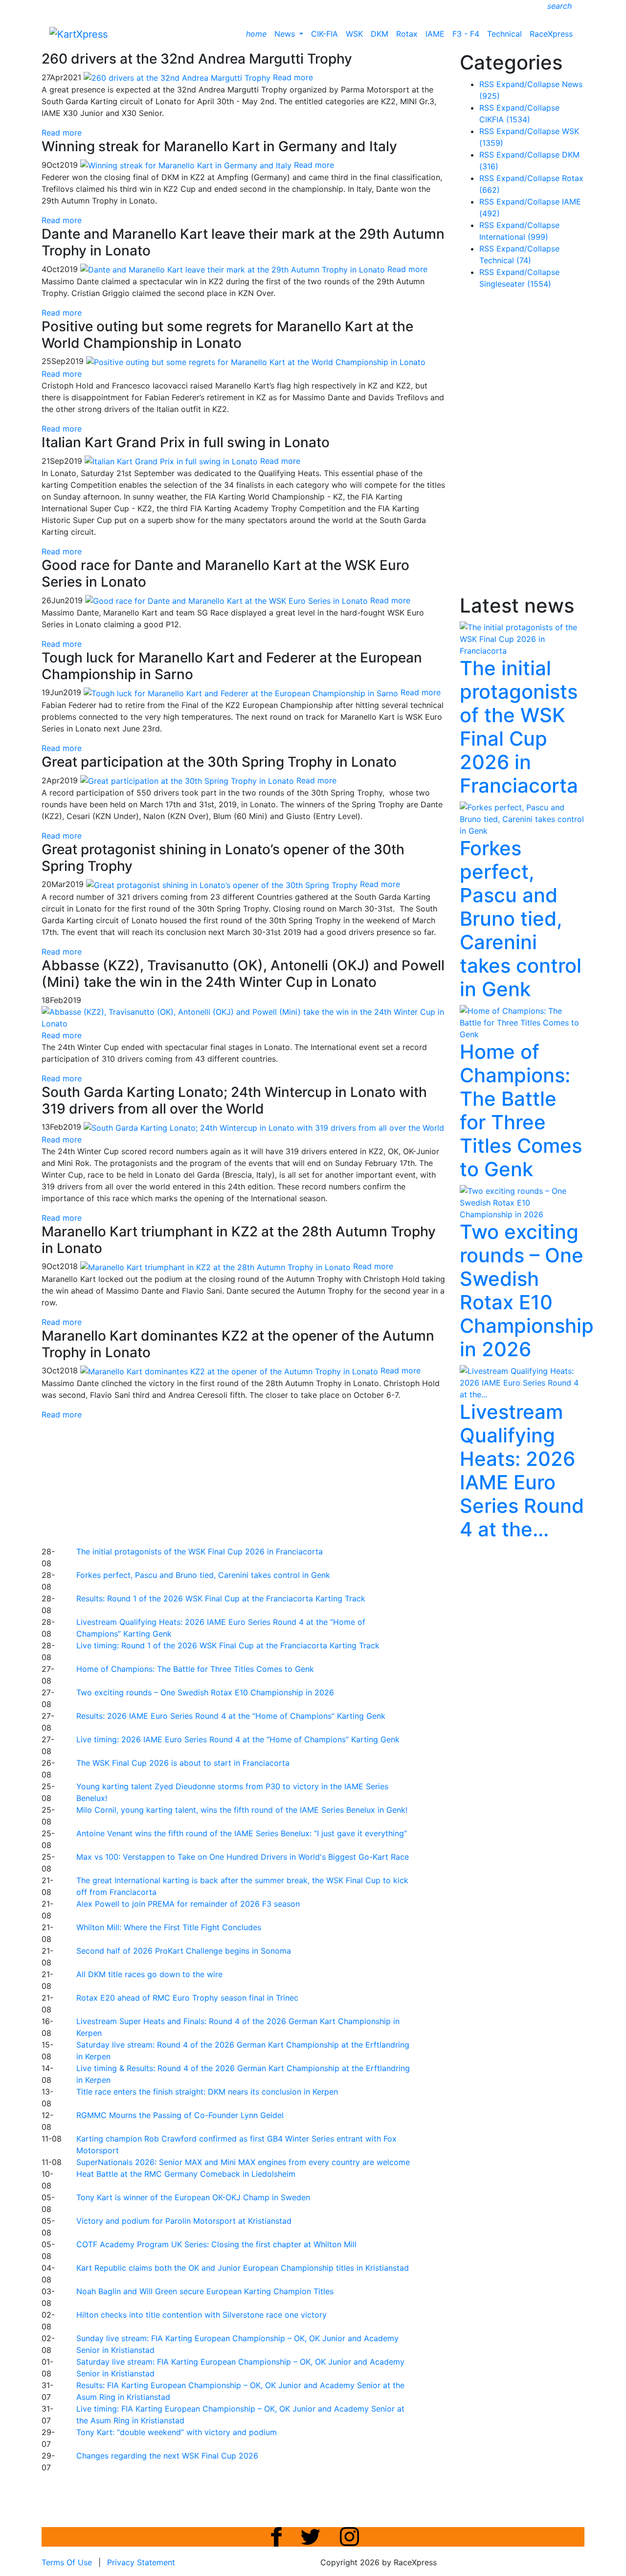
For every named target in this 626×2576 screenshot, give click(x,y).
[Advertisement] (279, 1482)
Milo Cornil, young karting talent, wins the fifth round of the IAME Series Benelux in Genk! (242, 1810)
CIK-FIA (324, 34)
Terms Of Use (67, 2562)
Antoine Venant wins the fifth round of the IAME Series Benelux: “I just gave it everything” (242, 1833)
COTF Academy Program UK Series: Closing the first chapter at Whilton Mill (216, 2244)
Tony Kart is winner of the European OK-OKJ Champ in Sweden (193, 2197)
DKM (380, 34)
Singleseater (515, 284)
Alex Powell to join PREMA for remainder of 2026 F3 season (188, 1904)
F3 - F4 (466, 34)
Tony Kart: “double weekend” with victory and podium (177, 2432)
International (514, 237)
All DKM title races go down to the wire (149, 1974)
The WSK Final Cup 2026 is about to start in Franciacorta (183, 1763)
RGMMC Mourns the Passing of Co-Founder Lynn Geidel (180, 2115)
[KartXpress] (78, 33)
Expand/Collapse (528, 84)
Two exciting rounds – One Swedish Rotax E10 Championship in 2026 (205, 1692)
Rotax (407, 34)
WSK (354, 34)
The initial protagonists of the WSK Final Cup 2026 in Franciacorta (200, 1551)
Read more (62, 133)
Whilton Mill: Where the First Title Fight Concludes (169, 1927)
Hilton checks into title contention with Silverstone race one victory (201, 2315)
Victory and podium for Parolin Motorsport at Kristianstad (184, 2221)
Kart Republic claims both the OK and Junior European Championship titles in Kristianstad (243, 2268)
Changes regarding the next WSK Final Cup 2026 (167, 2456)
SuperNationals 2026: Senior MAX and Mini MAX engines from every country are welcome (243, 2162)
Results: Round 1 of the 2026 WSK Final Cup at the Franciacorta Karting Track (221, 1598)
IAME (435, 34)
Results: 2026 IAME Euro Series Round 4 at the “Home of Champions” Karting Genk (231, 1716)
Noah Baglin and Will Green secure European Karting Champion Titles (205, 2291)
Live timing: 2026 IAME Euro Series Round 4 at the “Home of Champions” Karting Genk (238, 1739)
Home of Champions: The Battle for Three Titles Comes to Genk (195, 1669)
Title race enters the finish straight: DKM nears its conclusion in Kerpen (207, 2092)
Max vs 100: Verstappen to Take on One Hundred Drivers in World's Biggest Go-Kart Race (243, 1857)
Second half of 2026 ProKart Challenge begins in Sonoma (184, 1951)
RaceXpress (551, 34)
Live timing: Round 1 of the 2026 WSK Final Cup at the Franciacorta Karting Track (228, 1645)
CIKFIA (505, 119)
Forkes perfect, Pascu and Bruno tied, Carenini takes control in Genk (203, 1575)
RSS (487, 84)
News (286, 34)
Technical (504, 34)
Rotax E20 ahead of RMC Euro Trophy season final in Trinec (187, 1998)
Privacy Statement (141, 2562)
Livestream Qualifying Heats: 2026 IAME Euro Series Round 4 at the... (522, 1470)
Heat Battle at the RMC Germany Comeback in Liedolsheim (186, 2174)
